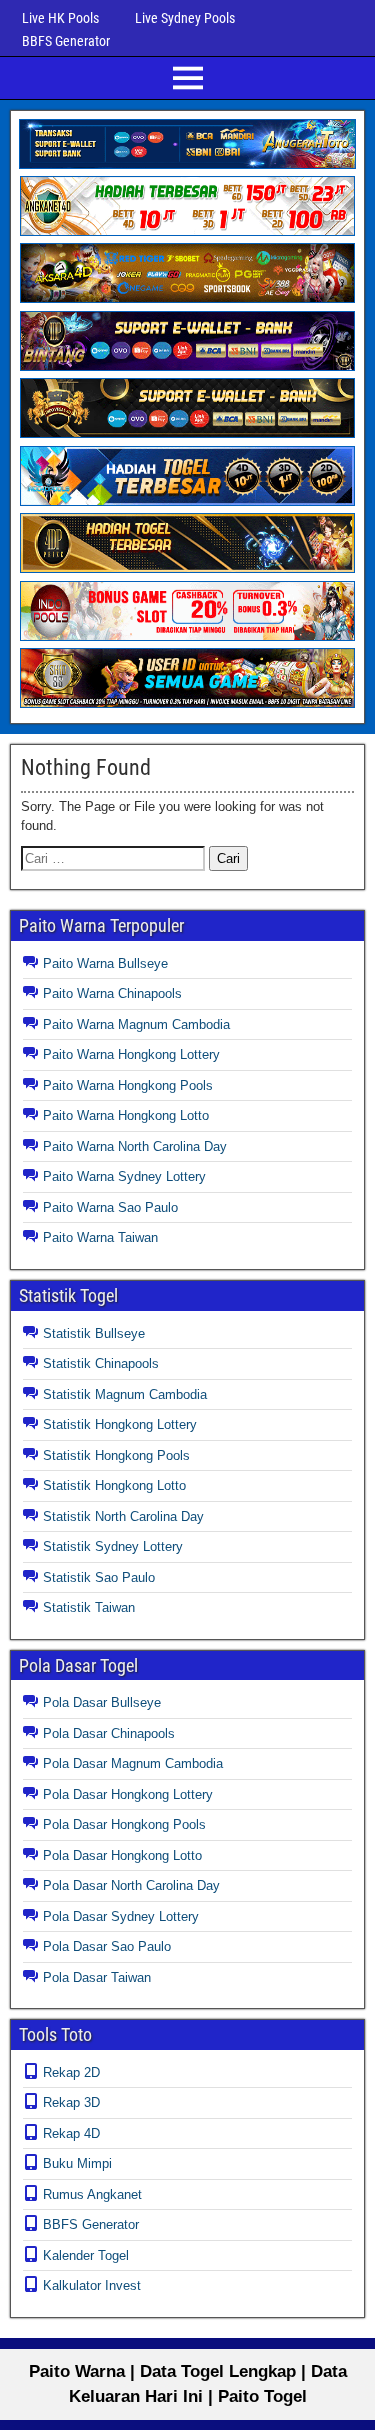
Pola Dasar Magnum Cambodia (133, 1763)
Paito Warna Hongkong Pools (128, 1085)
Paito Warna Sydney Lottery (124, 1176)
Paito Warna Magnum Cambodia (136, 1024)
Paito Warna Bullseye (105, 963)
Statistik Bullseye (94, 1333)
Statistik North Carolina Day (123, 1516)
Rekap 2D (71, 2072)
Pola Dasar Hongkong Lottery (128, 1794)
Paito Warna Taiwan (100, 1237)
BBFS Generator (66, 41)
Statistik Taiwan (89, 1607)
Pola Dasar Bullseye (102, 1702)
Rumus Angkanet (92, 2194)
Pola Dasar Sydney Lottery (121, 1916)
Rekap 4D (71, 2133)
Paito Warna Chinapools (112, 993)
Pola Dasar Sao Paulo (107, 1946)
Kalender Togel (86, 2255)
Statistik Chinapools (101, 1363)
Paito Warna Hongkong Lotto (126, 1115)
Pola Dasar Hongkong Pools (124, 1824)
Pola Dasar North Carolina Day (131, 1885)
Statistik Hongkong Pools (116, 1455)
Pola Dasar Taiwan (97, 1977)
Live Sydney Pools (185, 18)
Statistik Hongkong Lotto (114, 1485)
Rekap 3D (71, 2102)
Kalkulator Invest (92, 2285)
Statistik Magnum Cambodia (125, 1394)
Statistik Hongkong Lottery (120, 1424)
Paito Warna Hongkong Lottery (131, 1054)
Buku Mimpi (77, 2163)
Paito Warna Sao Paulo (110, 1207)
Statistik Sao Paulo (99, 1577)
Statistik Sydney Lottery (113, 1546)
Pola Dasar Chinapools (109, 1733)
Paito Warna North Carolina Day (135, 1146)
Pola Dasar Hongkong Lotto (122, 1855)
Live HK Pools (60, 18)
